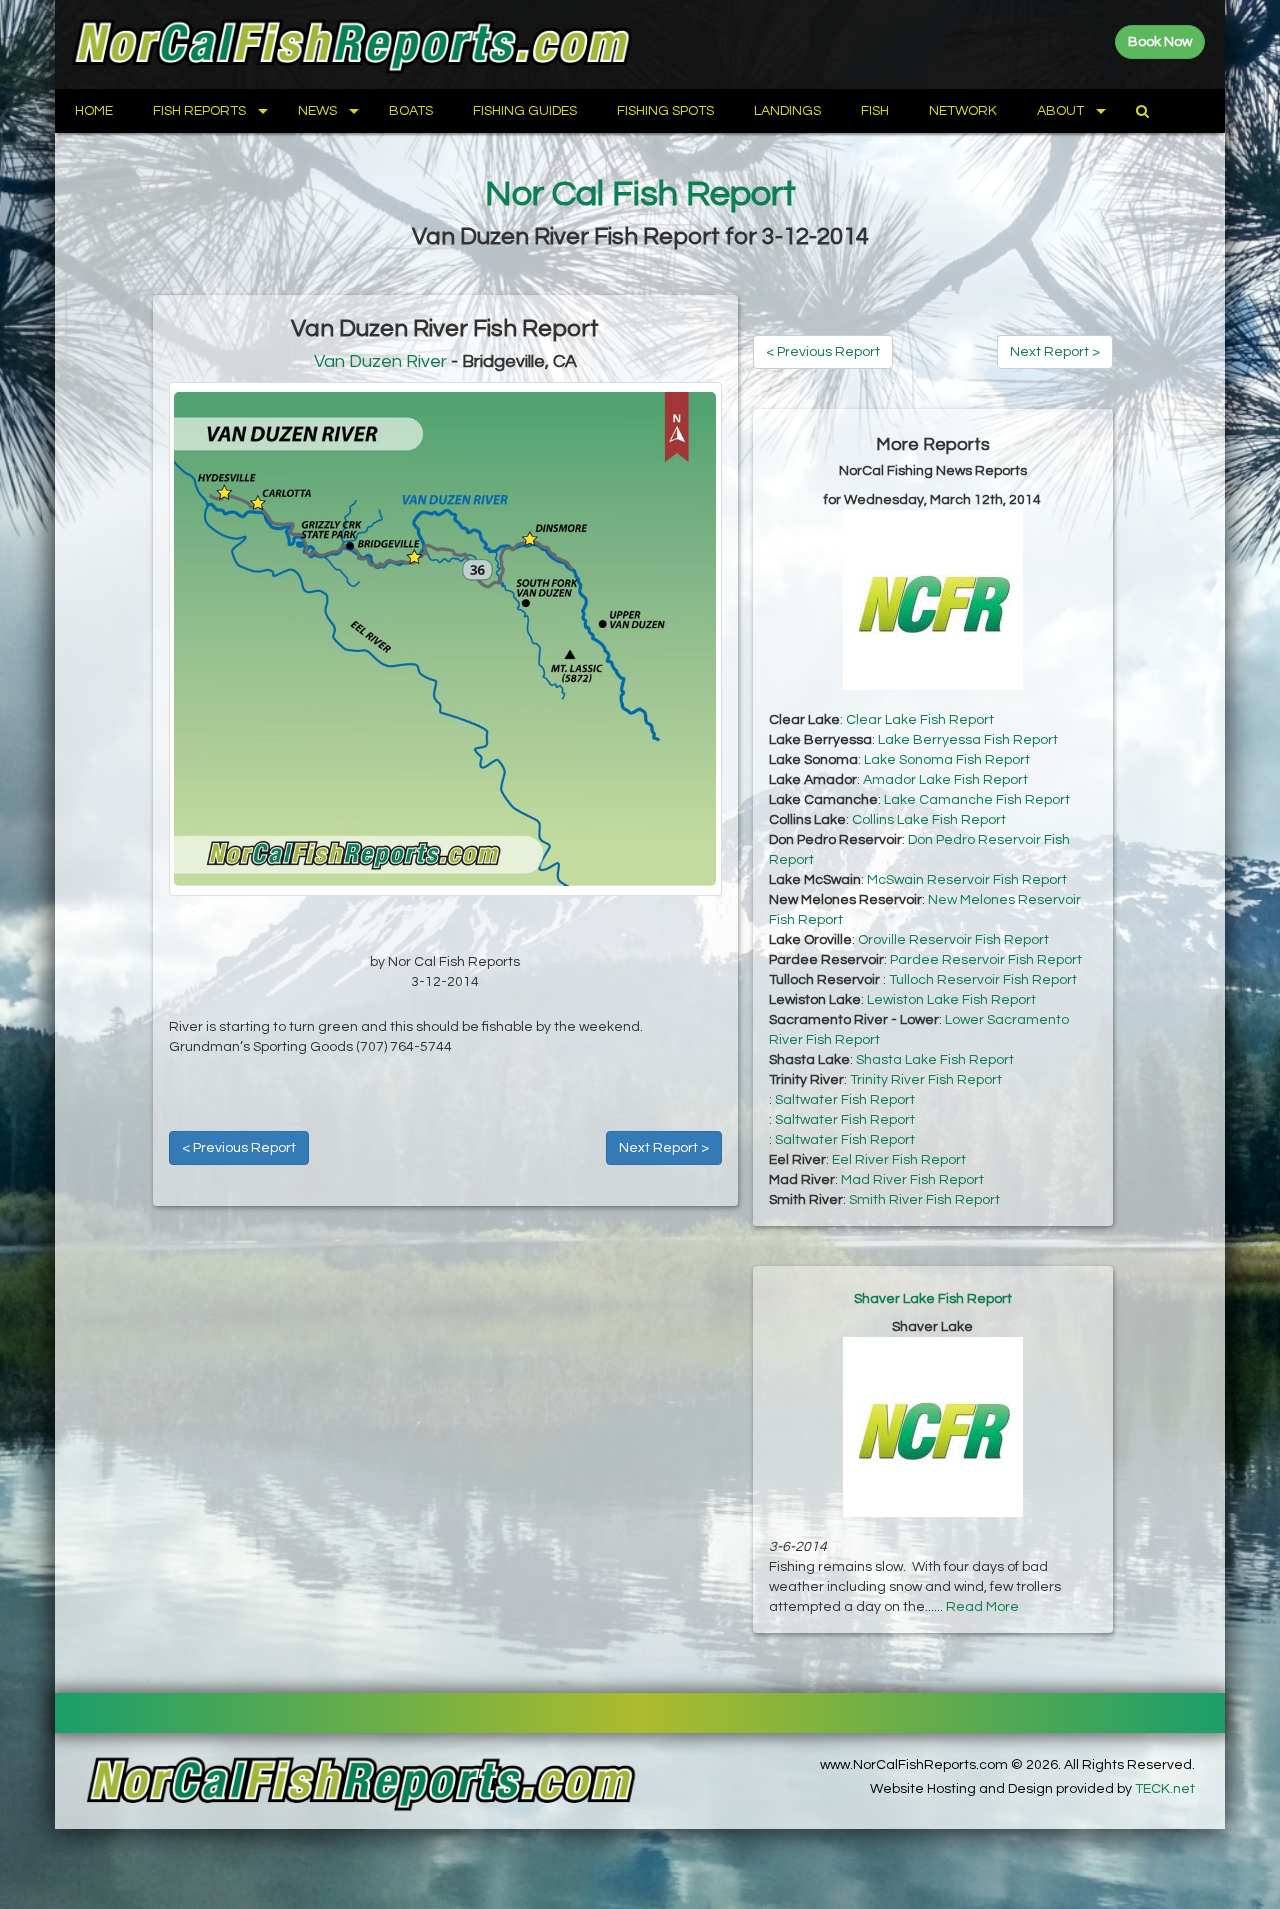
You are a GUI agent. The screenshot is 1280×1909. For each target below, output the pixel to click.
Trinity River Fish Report (926, 1080)
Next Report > (664, 1148)
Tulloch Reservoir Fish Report (983, 980)
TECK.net (1165, 1789)
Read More (982, 1607)
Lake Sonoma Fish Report (947, 760)
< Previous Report (239, 1148)
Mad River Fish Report (912, 1180)
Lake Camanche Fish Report (977, 800)
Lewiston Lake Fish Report (951, 1000)
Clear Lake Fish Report (920, 720)
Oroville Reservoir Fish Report (953, 940)
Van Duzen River (380, 361)
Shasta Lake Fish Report (935, 1060)
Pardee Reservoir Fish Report (986, 960)
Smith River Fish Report (924, 1200)
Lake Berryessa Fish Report (968, 740)
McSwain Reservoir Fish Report (967, 880)
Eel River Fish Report (899, 1160)
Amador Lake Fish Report (945, 780)
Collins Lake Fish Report (929, 820)
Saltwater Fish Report (845, 1100)
